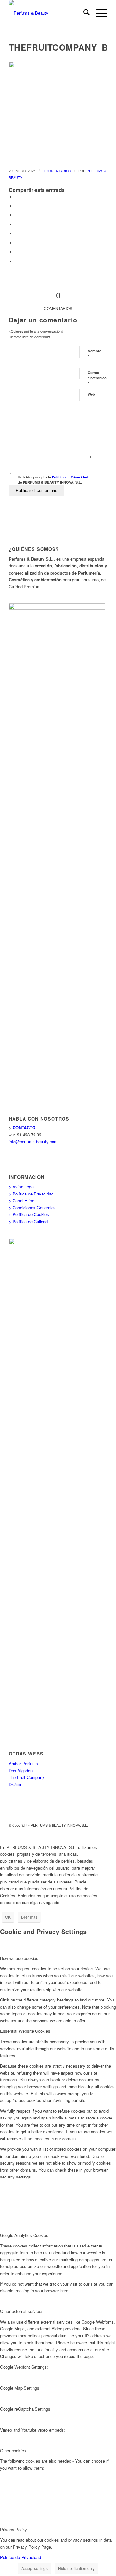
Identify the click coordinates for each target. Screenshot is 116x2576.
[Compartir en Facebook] (17, 197)
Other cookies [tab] (13, 2450)
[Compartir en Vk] (17, 243)
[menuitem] (83, 13)
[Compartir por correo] (17, 261)
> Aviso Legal (22, 1187)
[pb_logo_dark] (48, 13)
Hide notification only (76, 2568)
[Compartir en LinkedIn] (17, 225)
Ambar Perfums (23, 1763)
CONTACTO (24, 1128)
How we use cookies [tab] (19, 1958)
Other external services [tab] (22, 2311)
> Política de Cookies (29, 1214)
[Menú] (98, 13)
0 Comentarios (57, 171)
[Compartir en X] (17, 206)
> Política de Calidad (28, 1221)
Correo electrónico (97, 378)
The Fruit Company (27, 1777)
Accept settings (34, 2568)
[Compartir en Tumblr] (17, 234)
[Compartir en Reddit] (17, 252)
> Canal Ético (21, 1200)
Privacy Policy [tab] (14, 2529)
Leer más (29, 1917)
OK (8, 1917)
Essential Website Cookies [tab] (25, 2031)
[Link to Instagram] (102, 1832)
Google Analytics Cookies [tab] (24, 2235)
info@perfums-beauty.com (33, 1141)
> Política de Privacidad (31, 1194)
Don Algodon (21, 1770)
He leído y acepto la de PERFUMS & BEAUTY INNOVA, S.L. (53, 480)
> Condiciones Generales (32, 1208)
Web (91, 394)
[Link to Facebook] (83, 1832)
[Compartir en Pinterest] (17, 215)
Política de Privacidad (70, 477)
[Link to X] (93, 1832)
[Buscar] (83, 13)
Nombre (94, 354)
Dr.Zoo (15, 1784)
